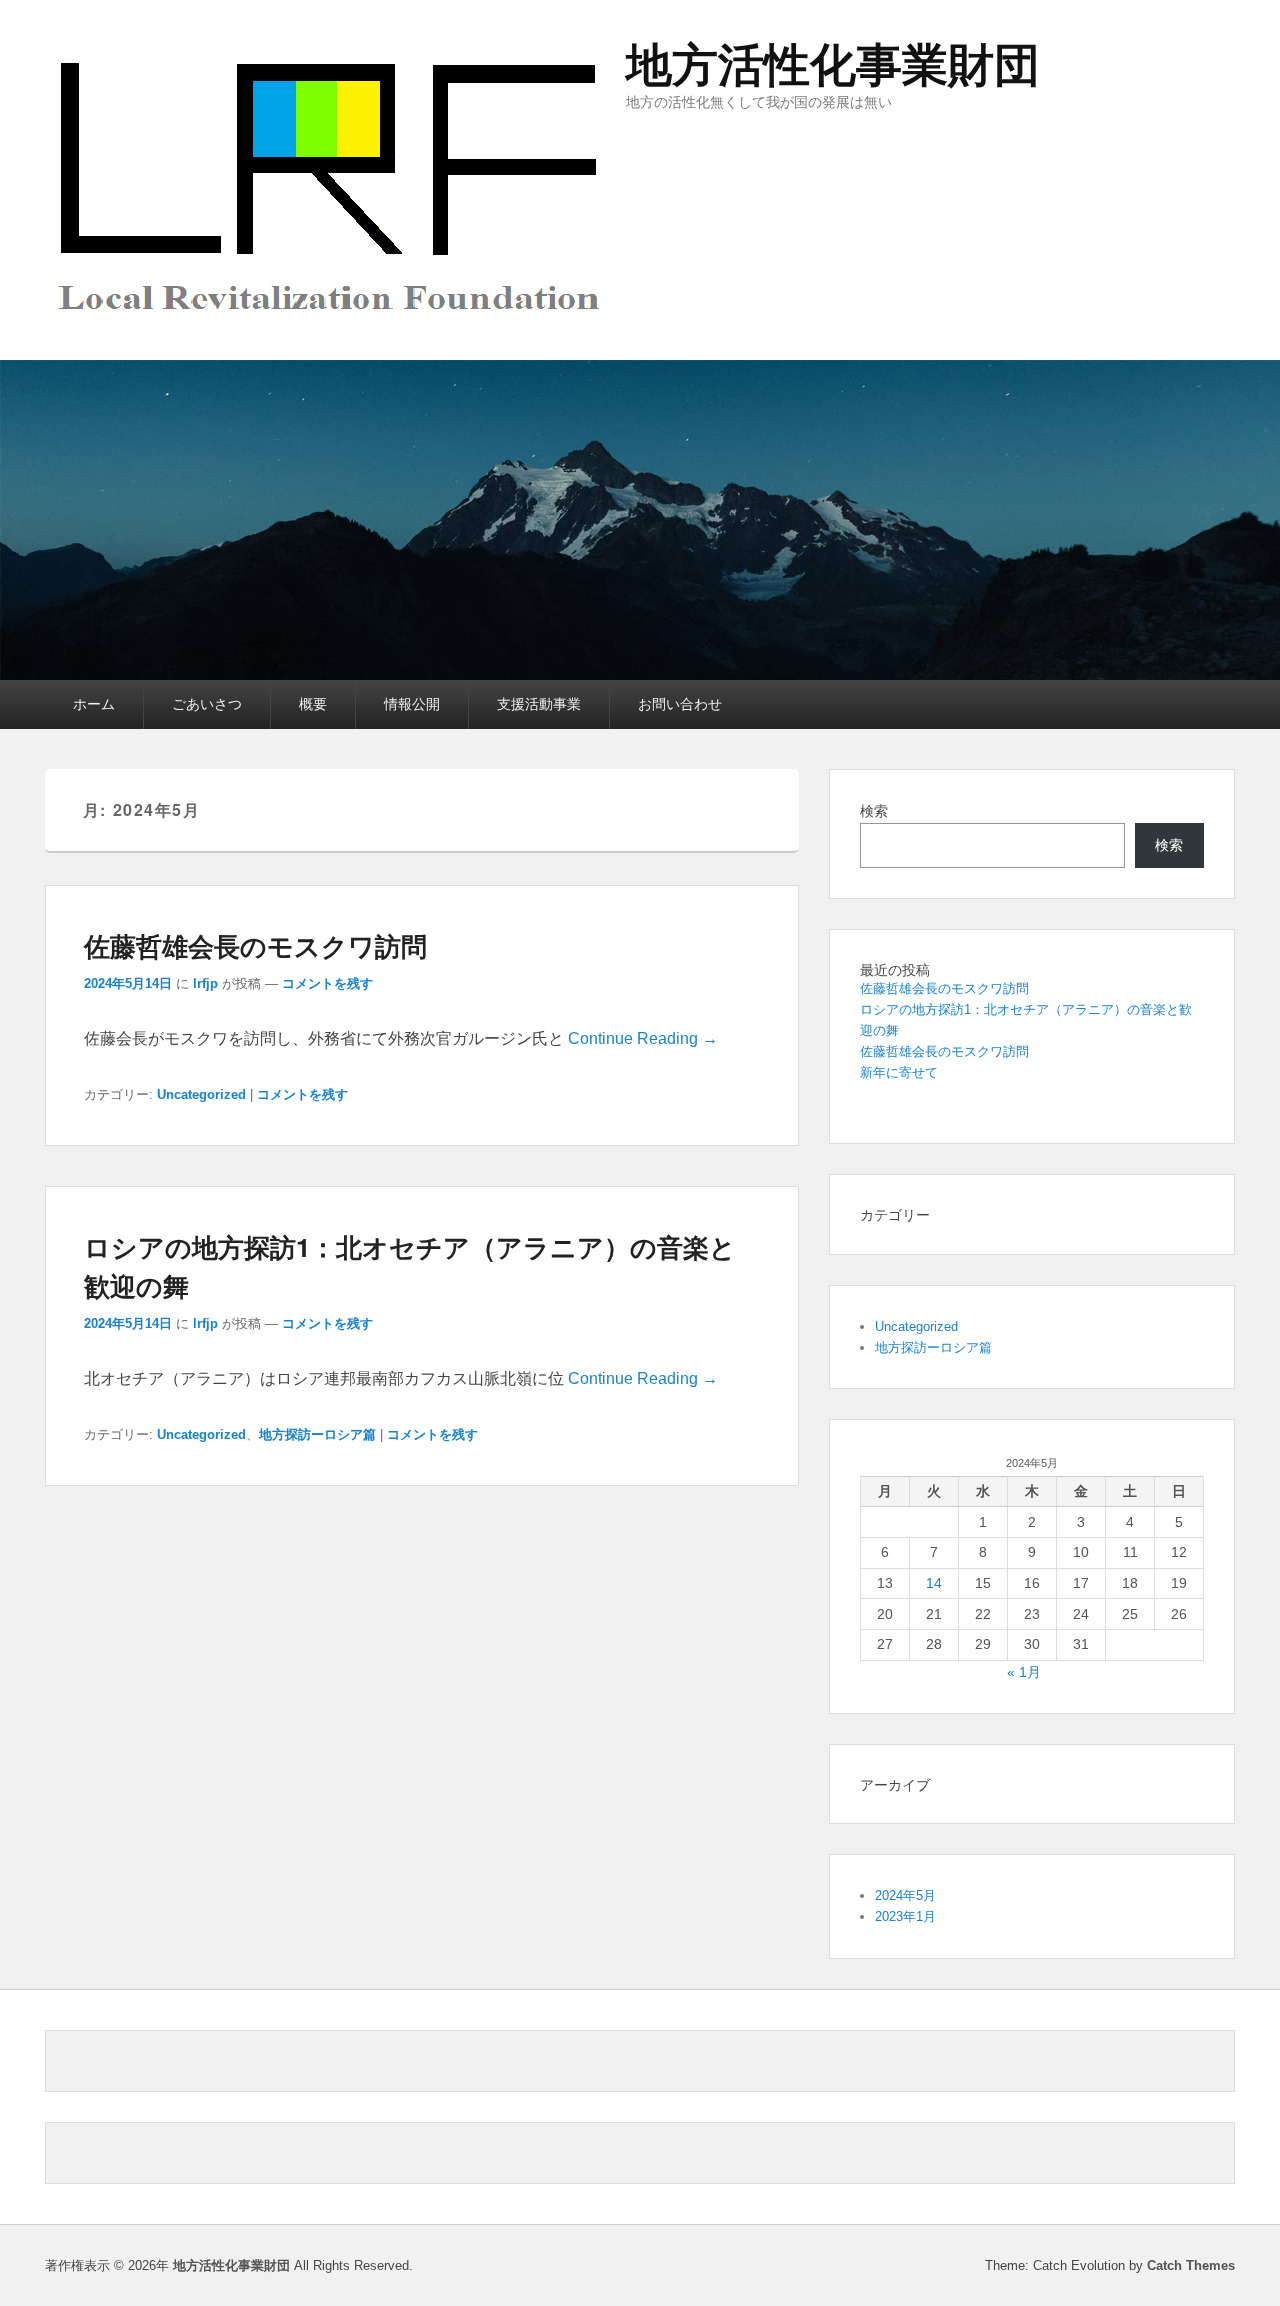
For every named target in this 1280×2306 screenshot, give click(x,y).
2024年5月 (905, 1895)
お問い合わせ (680, 704)
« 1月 (1024, 1672)
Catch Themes (1191, 2265)
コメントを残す (327, 983)
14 (934, 1583)
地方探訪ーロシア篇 (317, 1434)
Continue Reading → (643, 1038)
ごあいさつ (207, 704)
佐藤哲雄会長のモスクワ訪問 (255, 945)
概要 (313, 704)
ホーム (94, 704)
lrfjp (205, 983)
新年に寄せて (899, 1072)
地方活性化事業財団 (833, 65)
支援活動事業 (539, 704)
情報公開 (412, 704)
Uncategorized (201, 1094)
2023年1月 (905, 1916)
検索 (874, 811)
